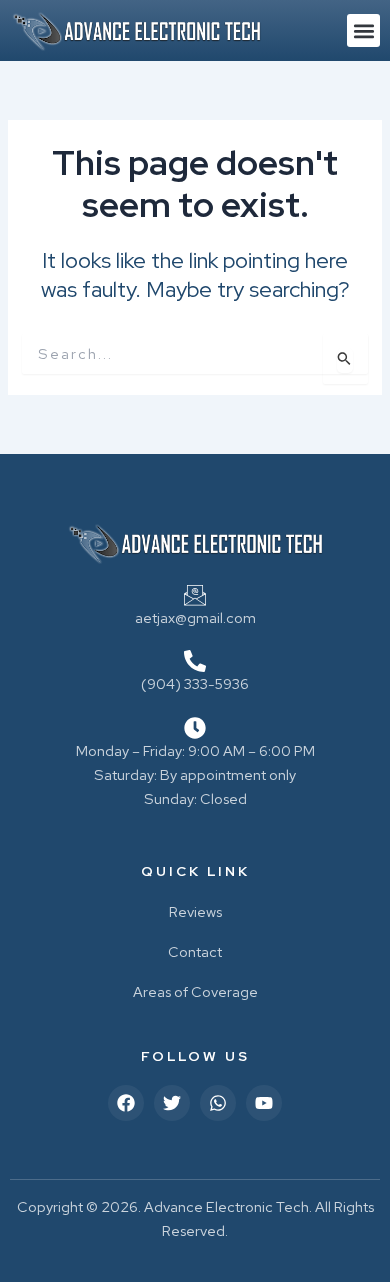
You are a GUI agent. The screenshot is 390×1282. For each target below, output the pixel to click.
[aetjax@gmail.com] (195, 595)
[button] (363, 30)
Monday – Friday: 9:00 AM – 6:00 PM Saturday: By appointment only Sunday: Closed (195, 774)
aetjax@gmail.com (195, 617)
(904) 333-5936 (195, 683)
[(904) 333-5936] (195, 661)
